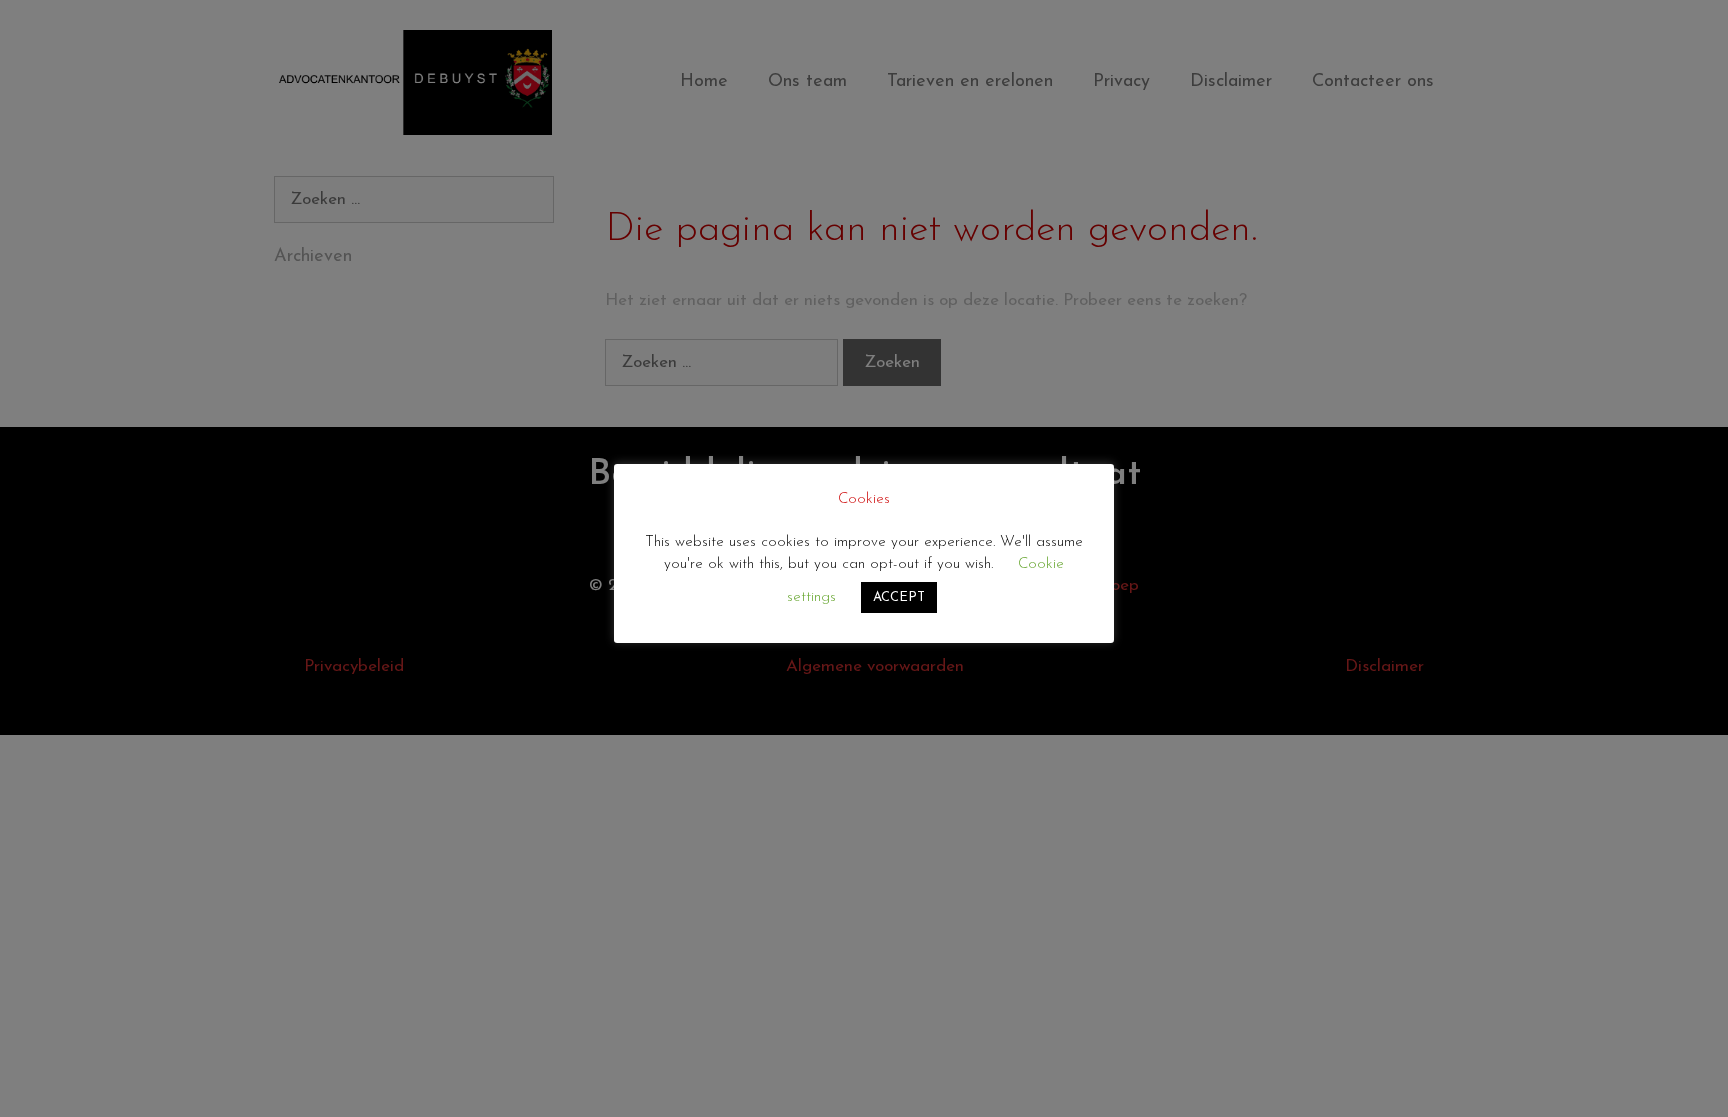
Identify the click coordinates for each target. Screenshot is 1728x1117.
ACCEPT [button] (899, 597)
